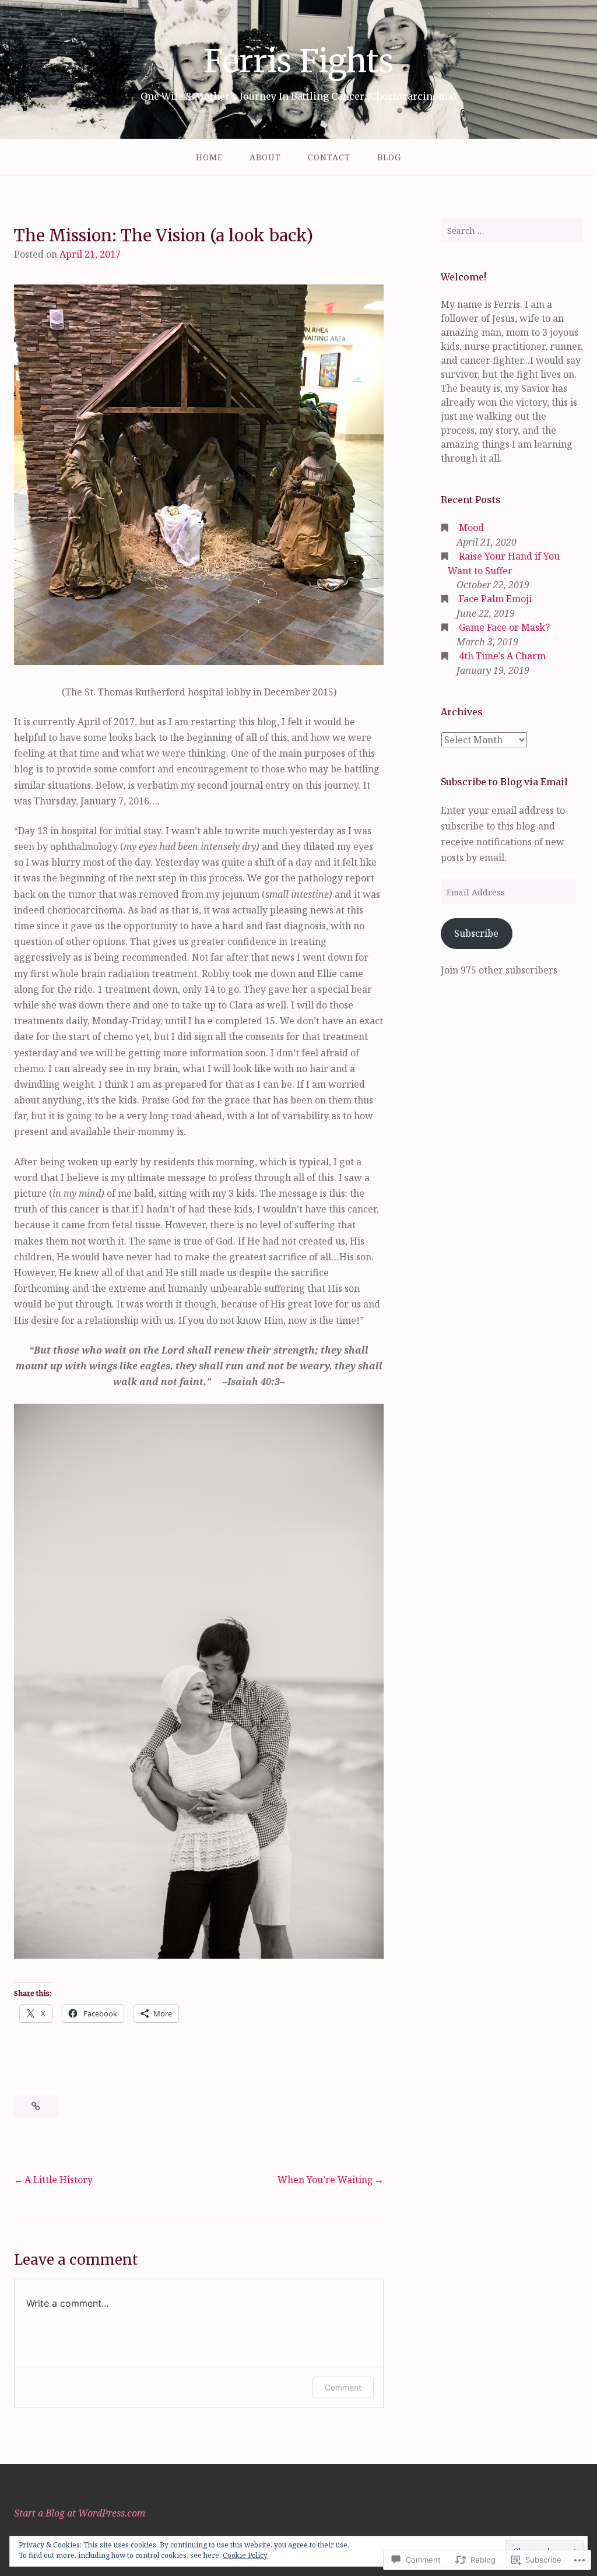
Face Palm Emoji (495, 599)
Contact (329, 157)
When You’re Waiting (325, 2180)
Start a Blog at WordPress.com (80, 2513)
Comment (343, 2387)
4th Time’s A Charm (502, 656)
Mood (471, 528)
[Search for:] (512, 230)
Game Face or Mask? (504, 627)
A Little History (59, 2180)
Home (209, 157)
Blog (389, 157)
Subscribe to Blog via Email (504, 782)
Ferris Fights (298, 61)
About (265, 157)
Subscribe (476, 933)
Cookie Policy (245, 2555)
